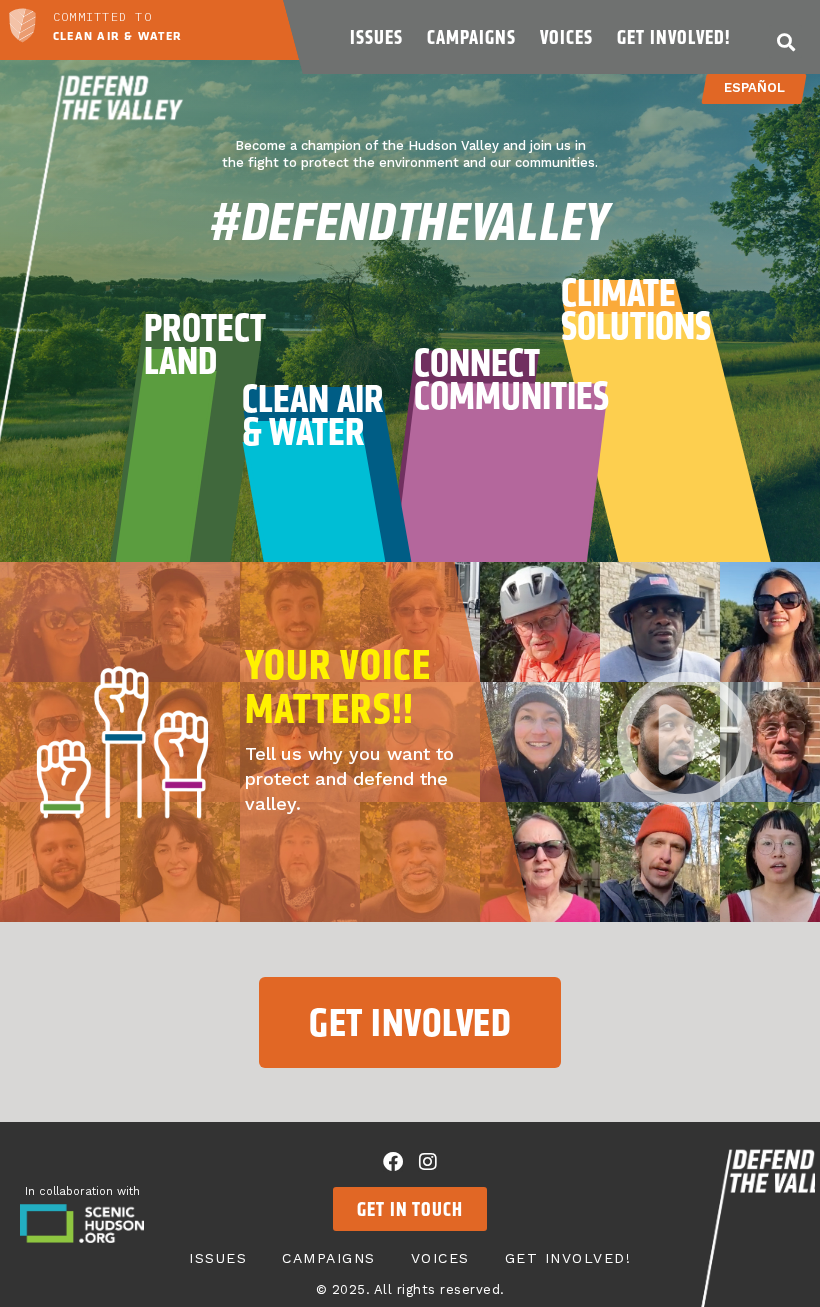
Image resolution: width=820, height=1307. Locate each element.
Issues (376, 37)
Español (754, 87)
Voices (566, 37)
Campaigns (471, 37)
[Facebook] (393, 1162)
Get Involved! (673, 37)
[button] (785, 41)
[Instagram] (428, 1162)
